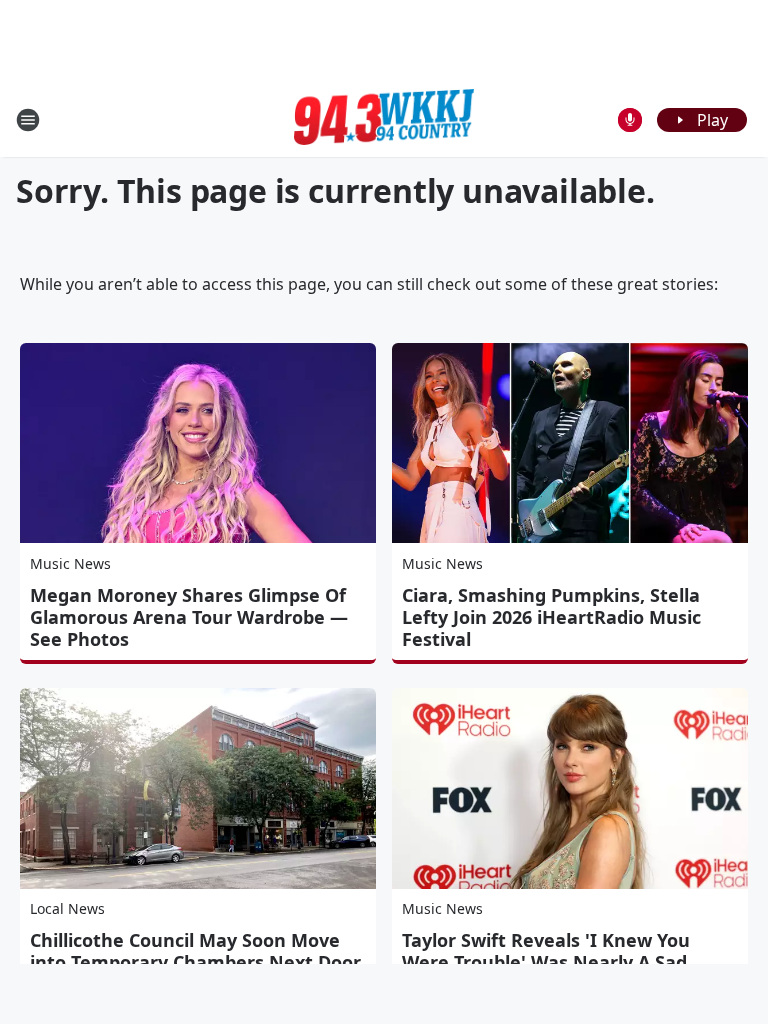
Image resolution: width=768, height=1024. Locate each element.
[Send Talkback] (630, 120)
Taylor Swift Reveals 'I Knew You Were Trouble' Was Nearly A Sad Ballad (546, 962)
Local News (67, 908)
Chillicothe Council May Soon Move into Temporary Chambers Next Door (195, 951)
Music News (70, 563)
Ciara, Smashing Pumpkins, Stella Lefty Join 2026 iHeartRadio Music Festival (551, 617)
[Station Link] (384, 120)
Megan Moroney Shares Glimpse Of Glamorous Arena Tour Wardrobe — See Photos (189, 617)
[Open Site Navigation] (28, 120)
